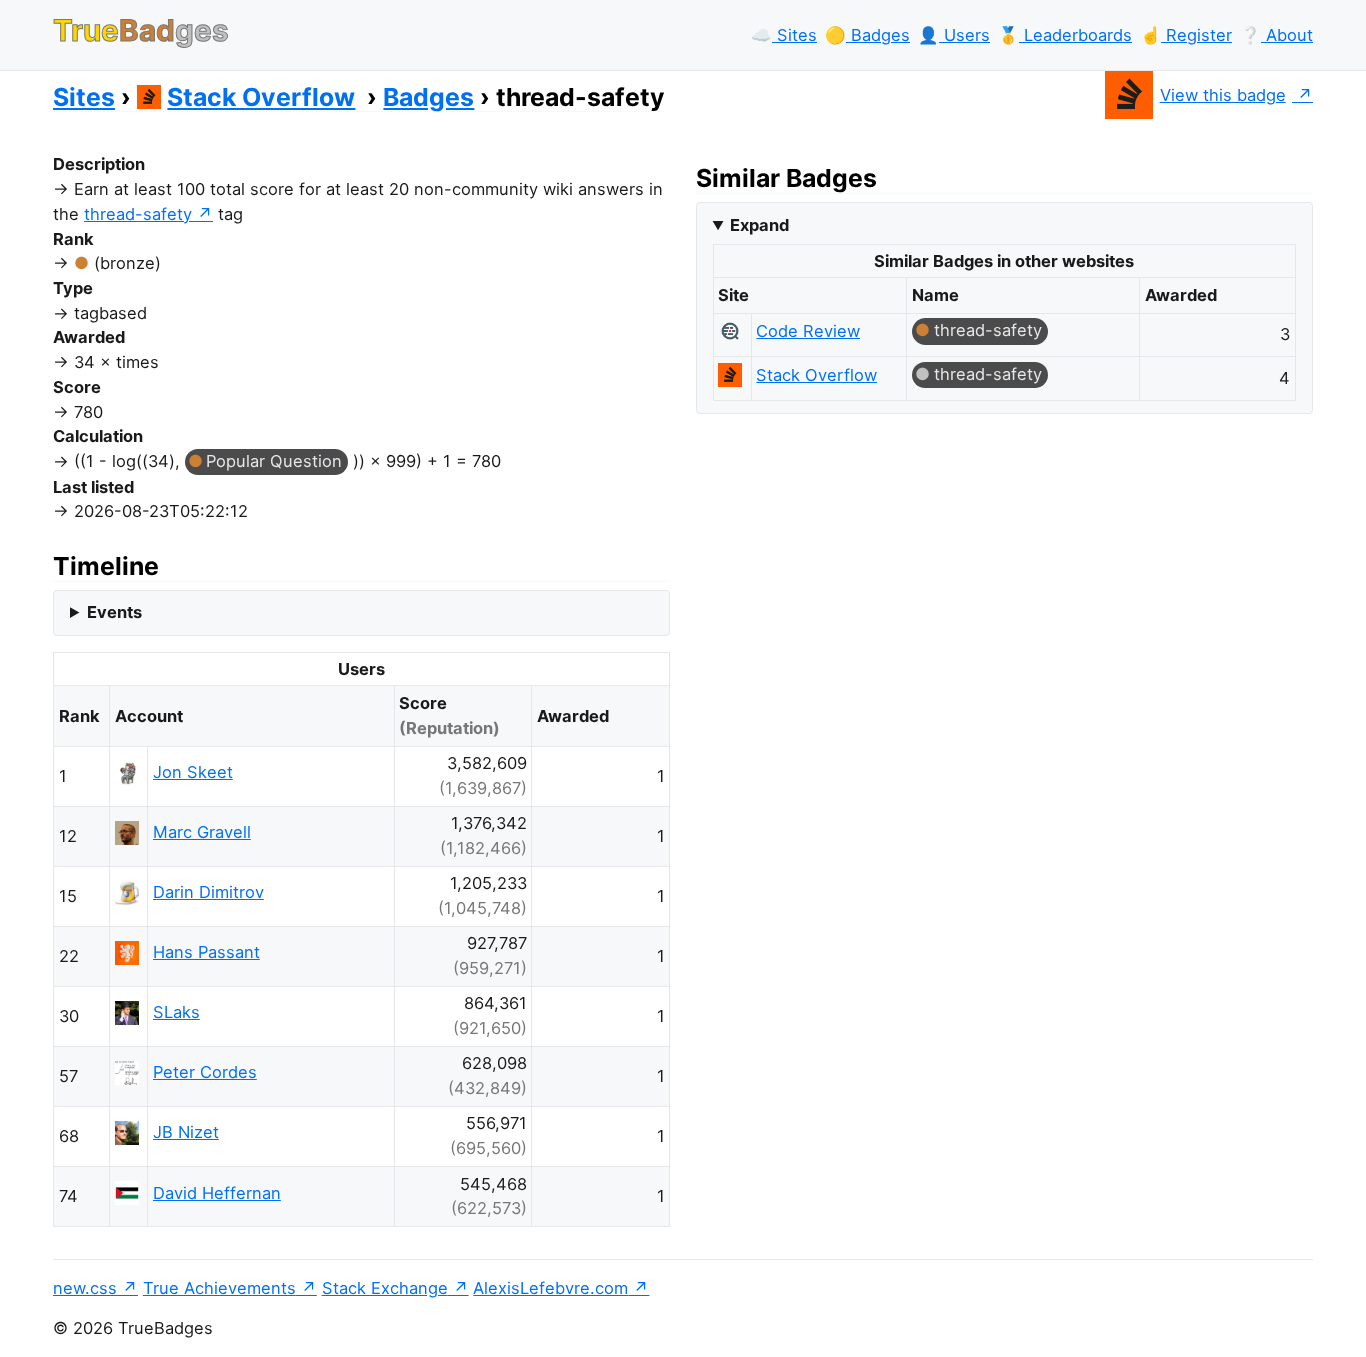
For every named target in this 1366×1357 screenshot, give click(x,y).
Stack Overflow (261, 97)
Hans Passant (206, 952)
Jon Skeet (193, 772)
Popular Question (274, 461)
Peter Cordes (205, 1072)
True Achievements (219, 1288)
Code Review (808, 331)
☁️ (784, 35)
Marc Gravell (202, 832)
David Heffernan (217, 1193)
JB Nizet (186, 1132)
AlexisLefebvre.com (550, 1288)
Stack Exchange (385, 1288)
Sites (84, 97)
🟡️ (867, 35)
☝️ (1186, 35)
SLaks (176, 1012)
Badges (428, 97)
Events (114, 612)
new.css (85, 1288)
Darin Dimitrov (208, 892)
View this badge (1223, 95)
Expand (759, 225)
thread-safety (138, 214)
